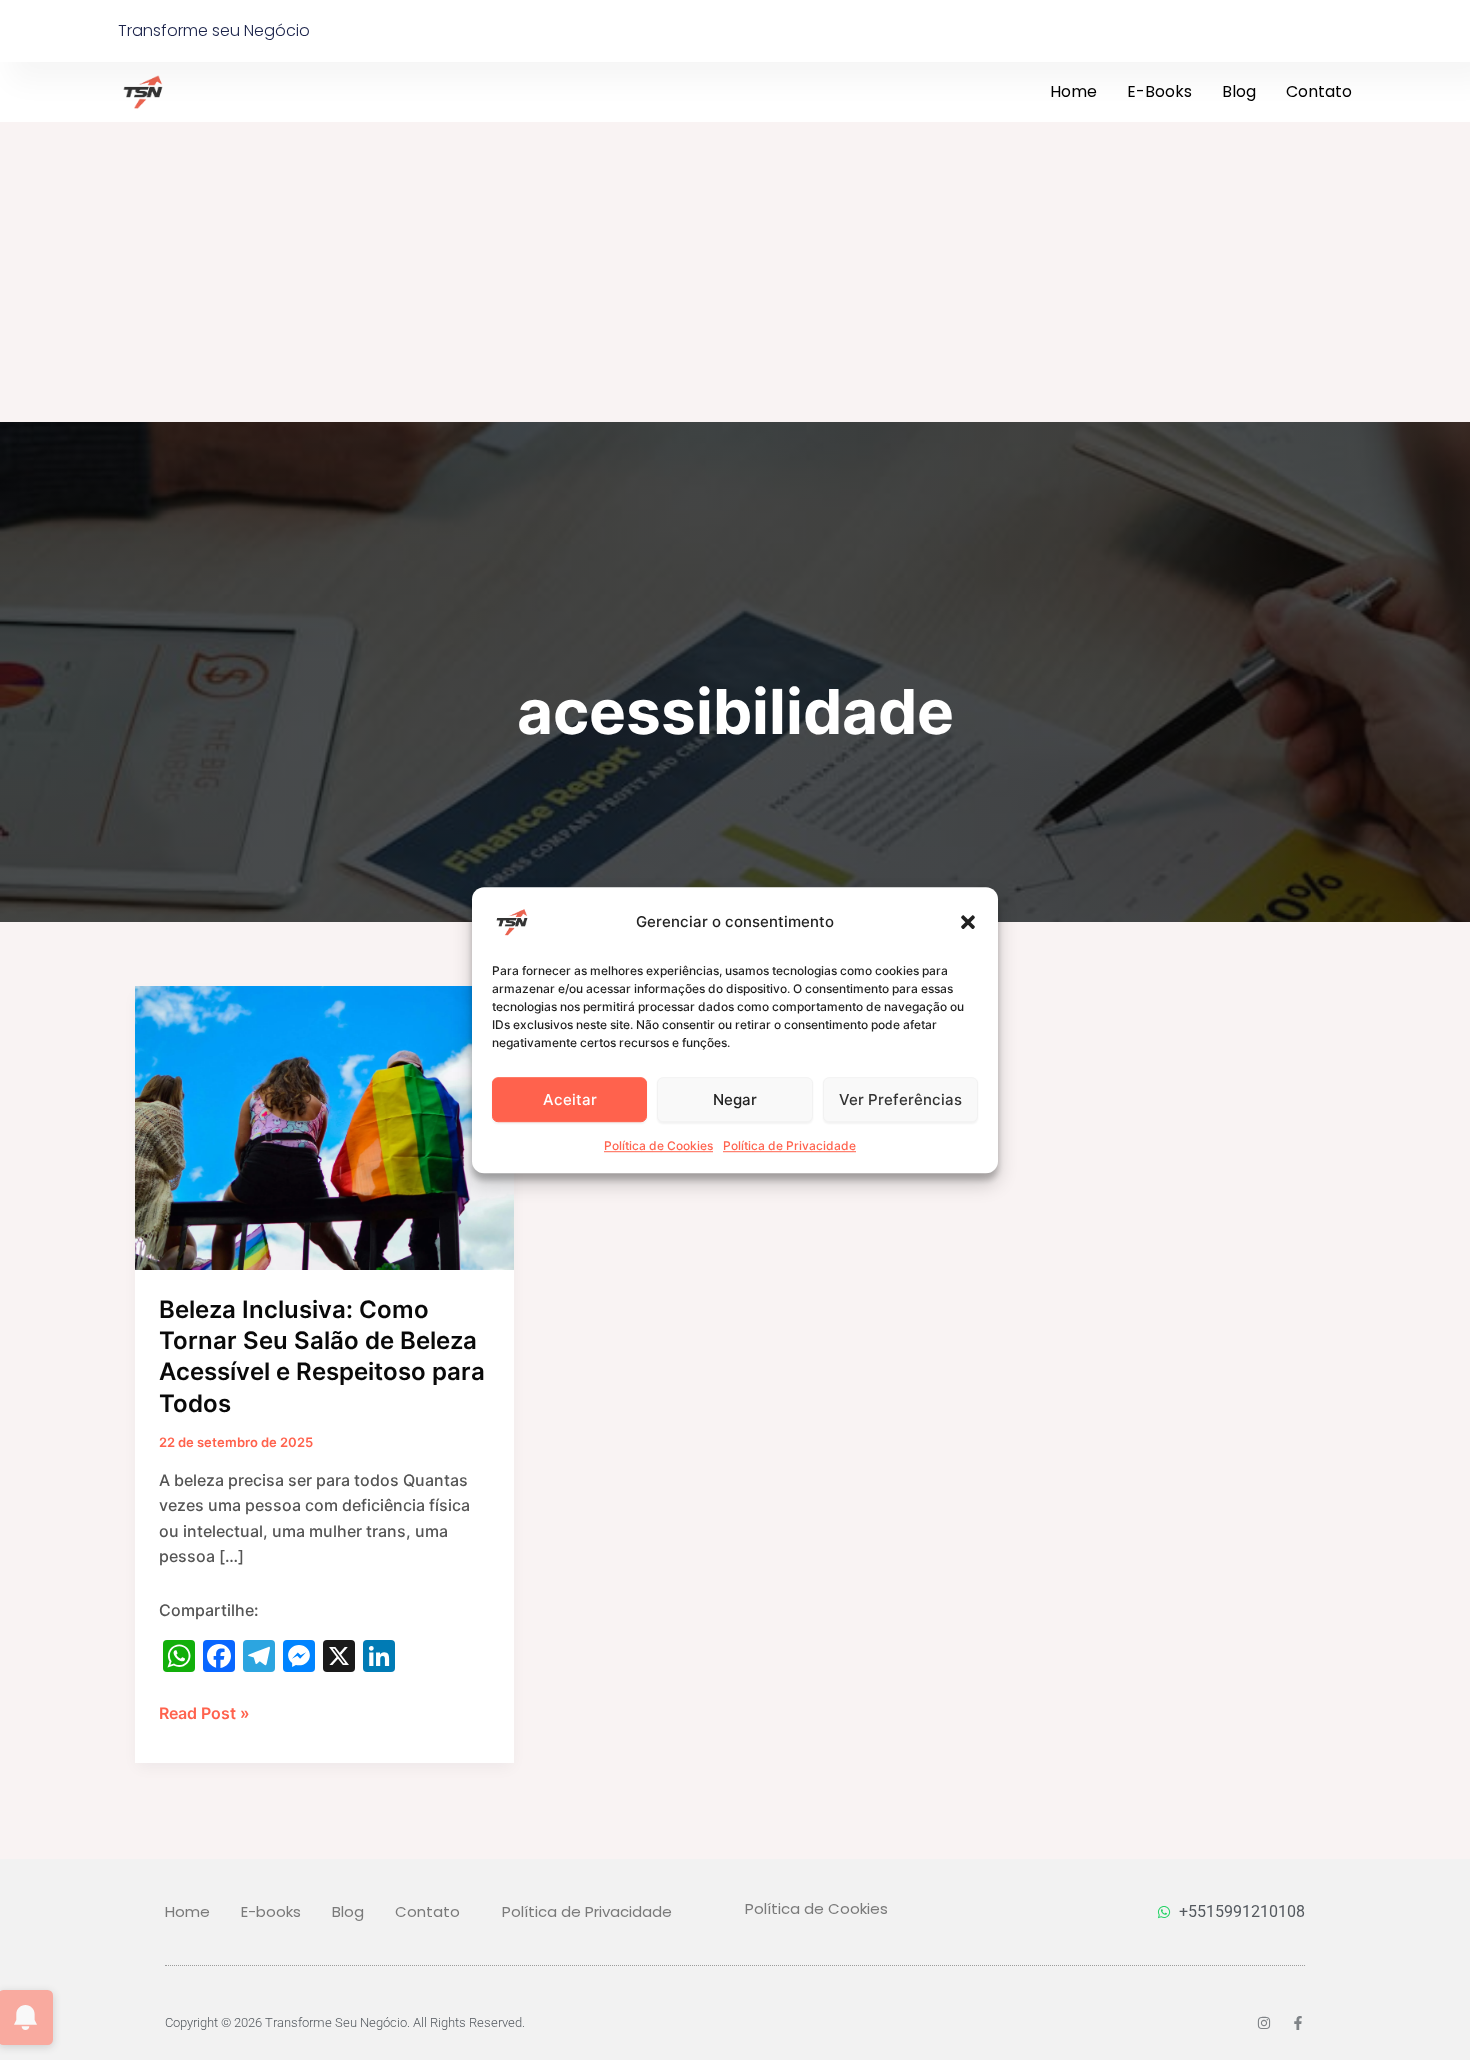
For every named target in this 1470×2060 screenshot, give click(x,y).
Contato (1319, 91)
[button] (968, 922)
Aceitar (570, 1099)
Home (1073, 91)
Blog (1239, 91)
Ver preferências (900, 1099)
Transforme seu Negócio (214, 30)
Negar (735, 1099)
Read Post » (204, 1712)
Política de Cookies (658, 1145)
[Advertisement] (735, 272)
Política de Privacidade (789, 1145)
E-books (1159, 91)
